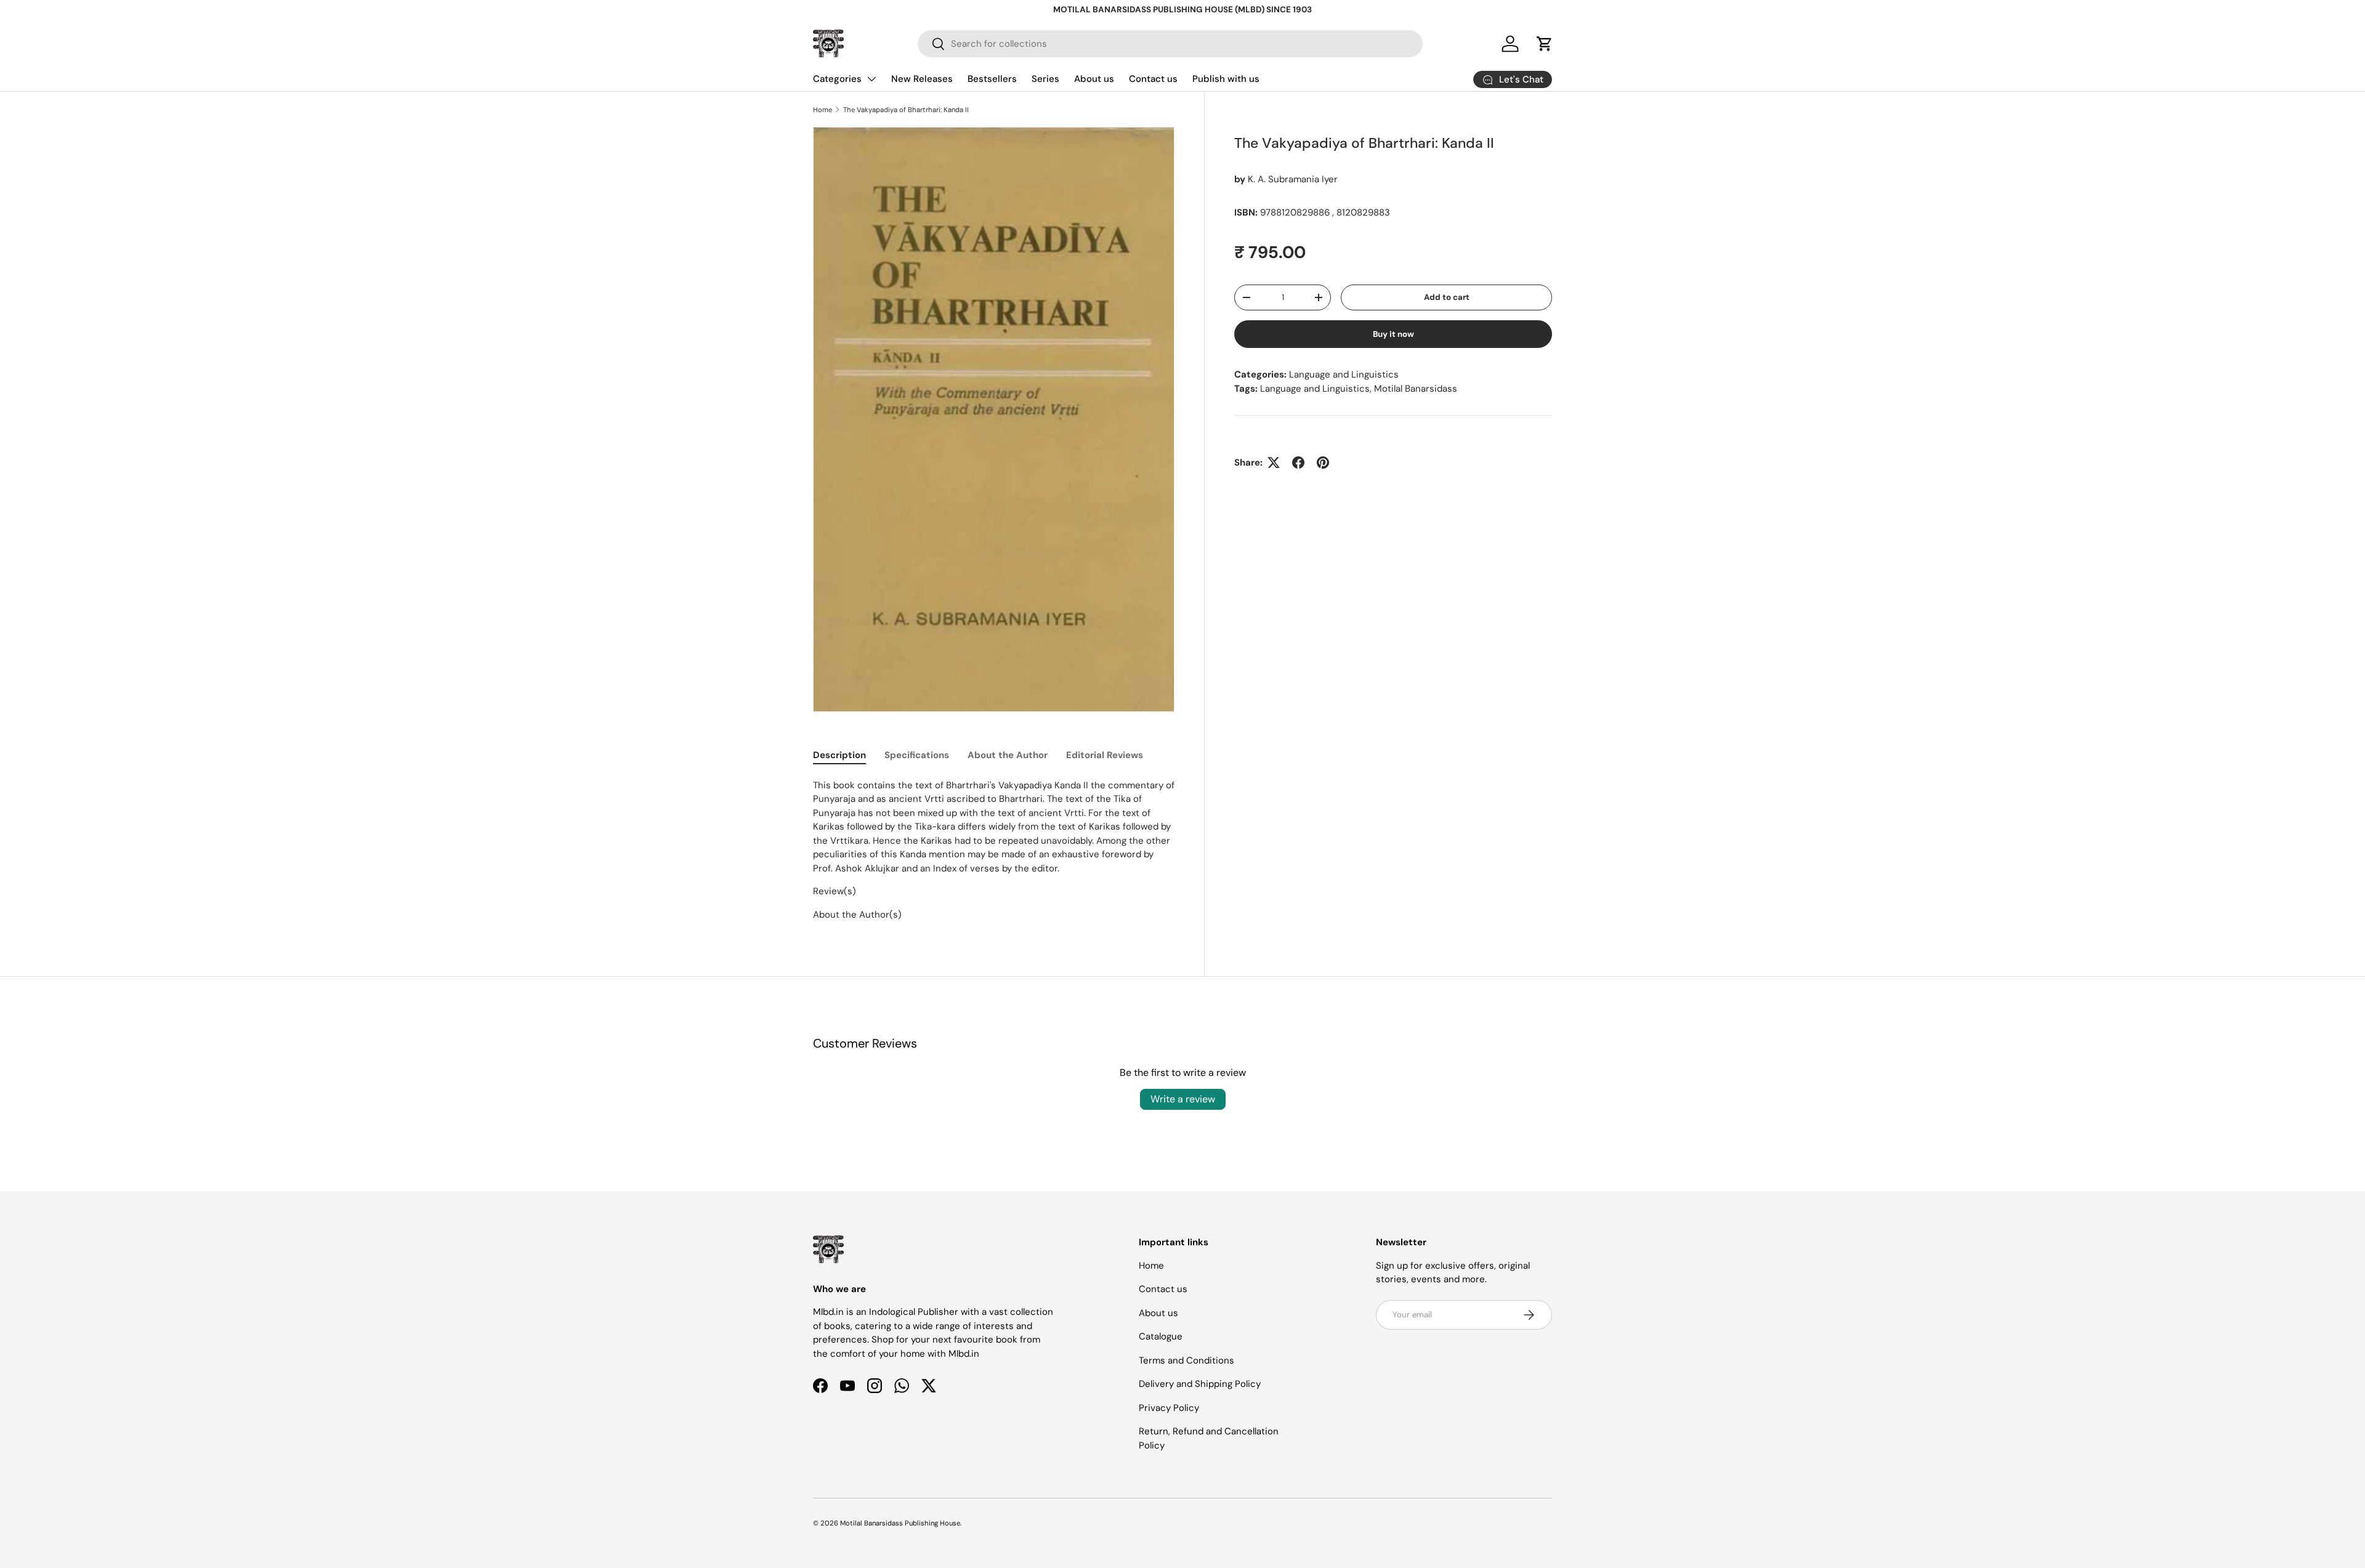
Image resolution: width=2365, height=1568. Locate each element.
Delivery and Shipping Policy (1200, 1384)
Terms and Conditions (1187, 1360)
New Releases (922, 79)
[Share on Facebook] (1298, 463)
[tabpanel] (994, 850)
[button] (1545, 44)
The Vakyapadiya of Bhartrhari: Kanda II (906, 110)
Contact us (1153, 79)
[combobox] (1170, 44)
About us (1094, 79)
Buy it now (1393, 334)
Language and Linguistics (1344, 374)
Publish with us (1226, 79)
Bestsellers (992, 79)
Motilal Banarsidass (1416, 389)
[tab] (839, 755)
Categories (837, 79)
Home (823, 110)
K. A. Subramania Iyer (1293, 179)
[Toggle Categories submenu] (871, 79)
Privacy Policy (1169, 1408)
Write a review (1183, 1099)
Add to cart (1447, 297)
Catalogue (1161, 1336)
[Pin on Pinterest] (1323, 463)
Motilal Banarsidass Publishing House (900, 1523)
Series (1045, 79)
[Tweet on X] (1274, 463)
